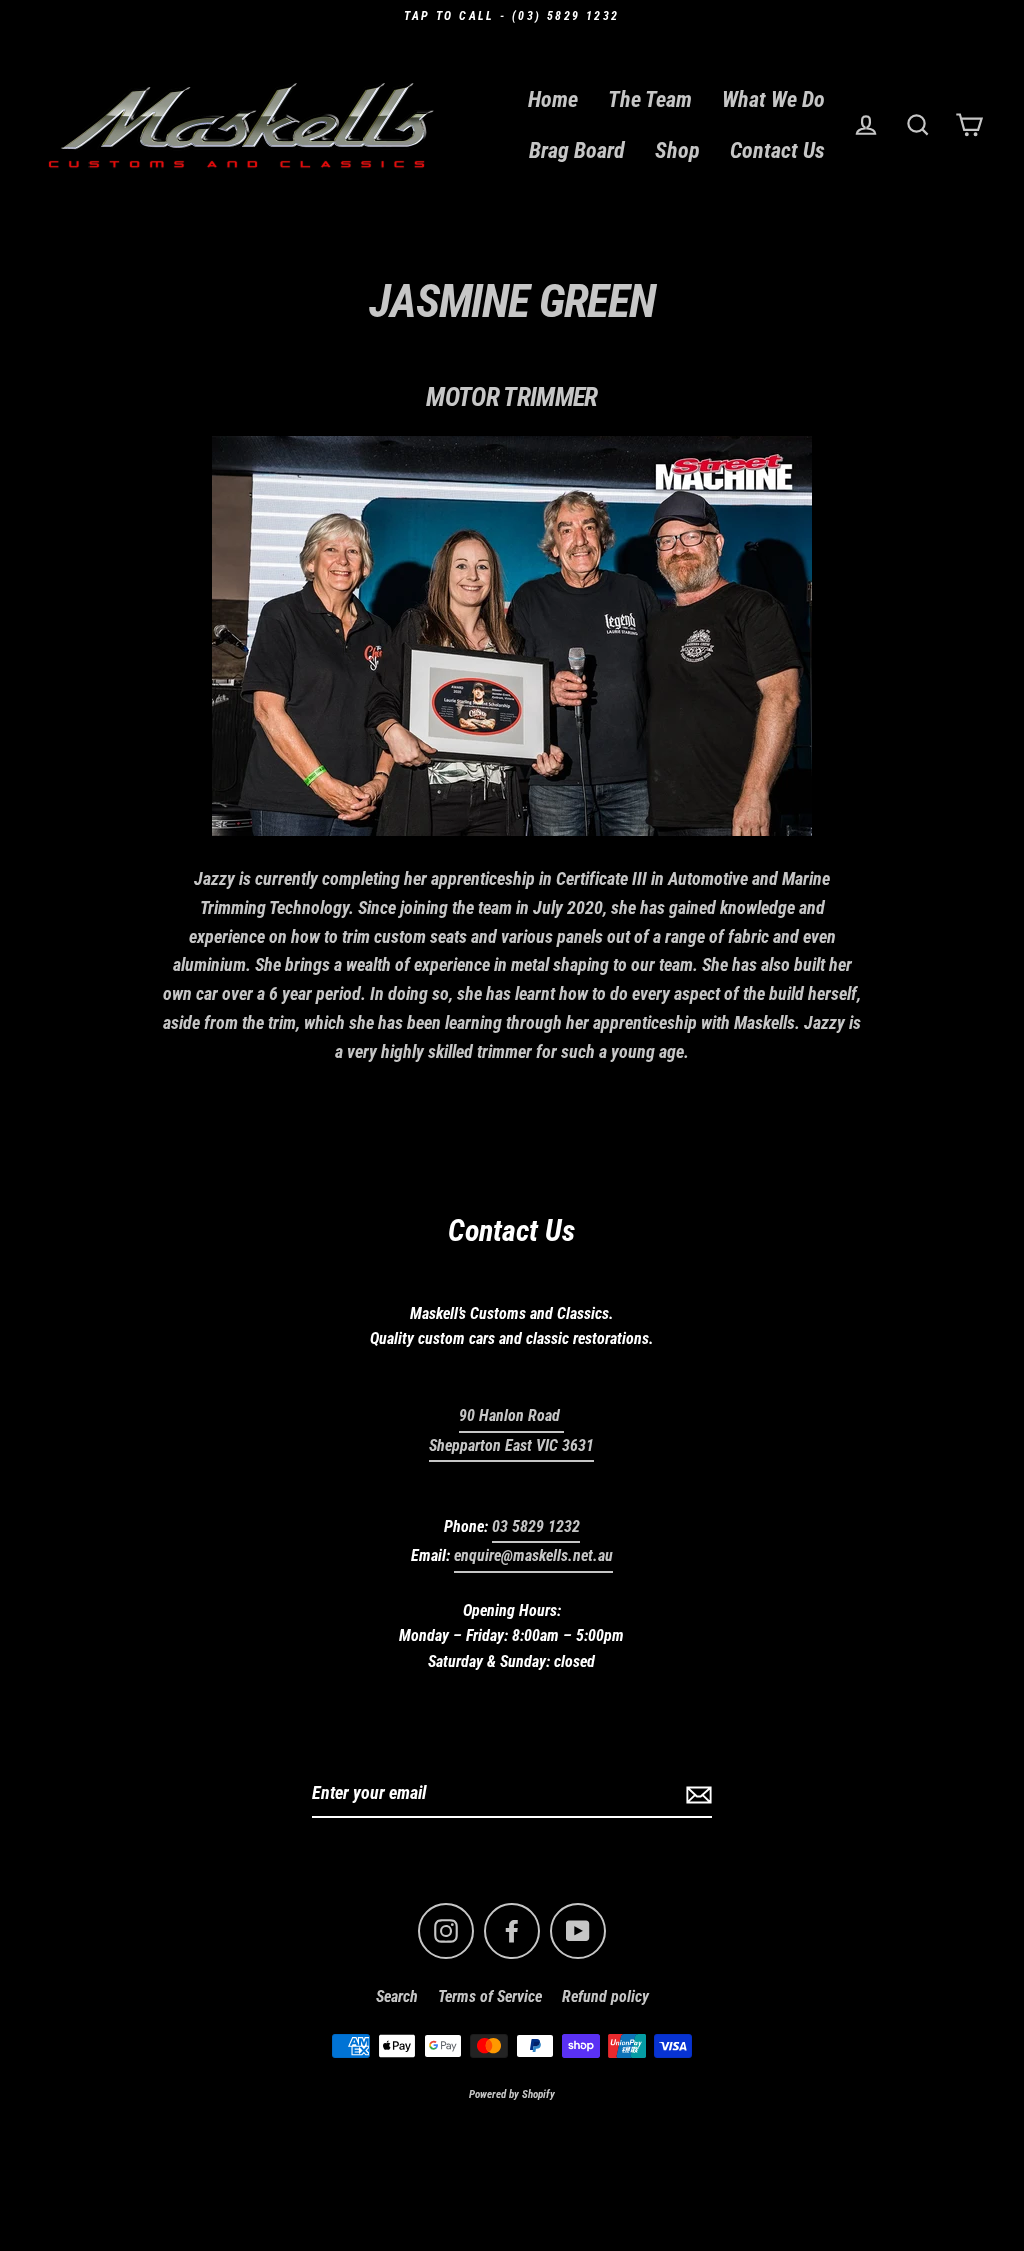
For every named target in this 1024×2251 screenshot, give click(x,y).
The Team (650, 99)
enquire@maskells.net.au (533, 1555)
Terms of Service (490, 1996)
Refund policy (605, 1996)
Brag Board (577, 150)
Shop (677, 150)
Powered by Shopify (512, 2094)
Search (397, 1996)
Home (553, 99)
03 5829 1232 (536, 1526)
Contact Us (777, 150)
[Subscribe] (696, 1794)
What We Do (773, 99)
